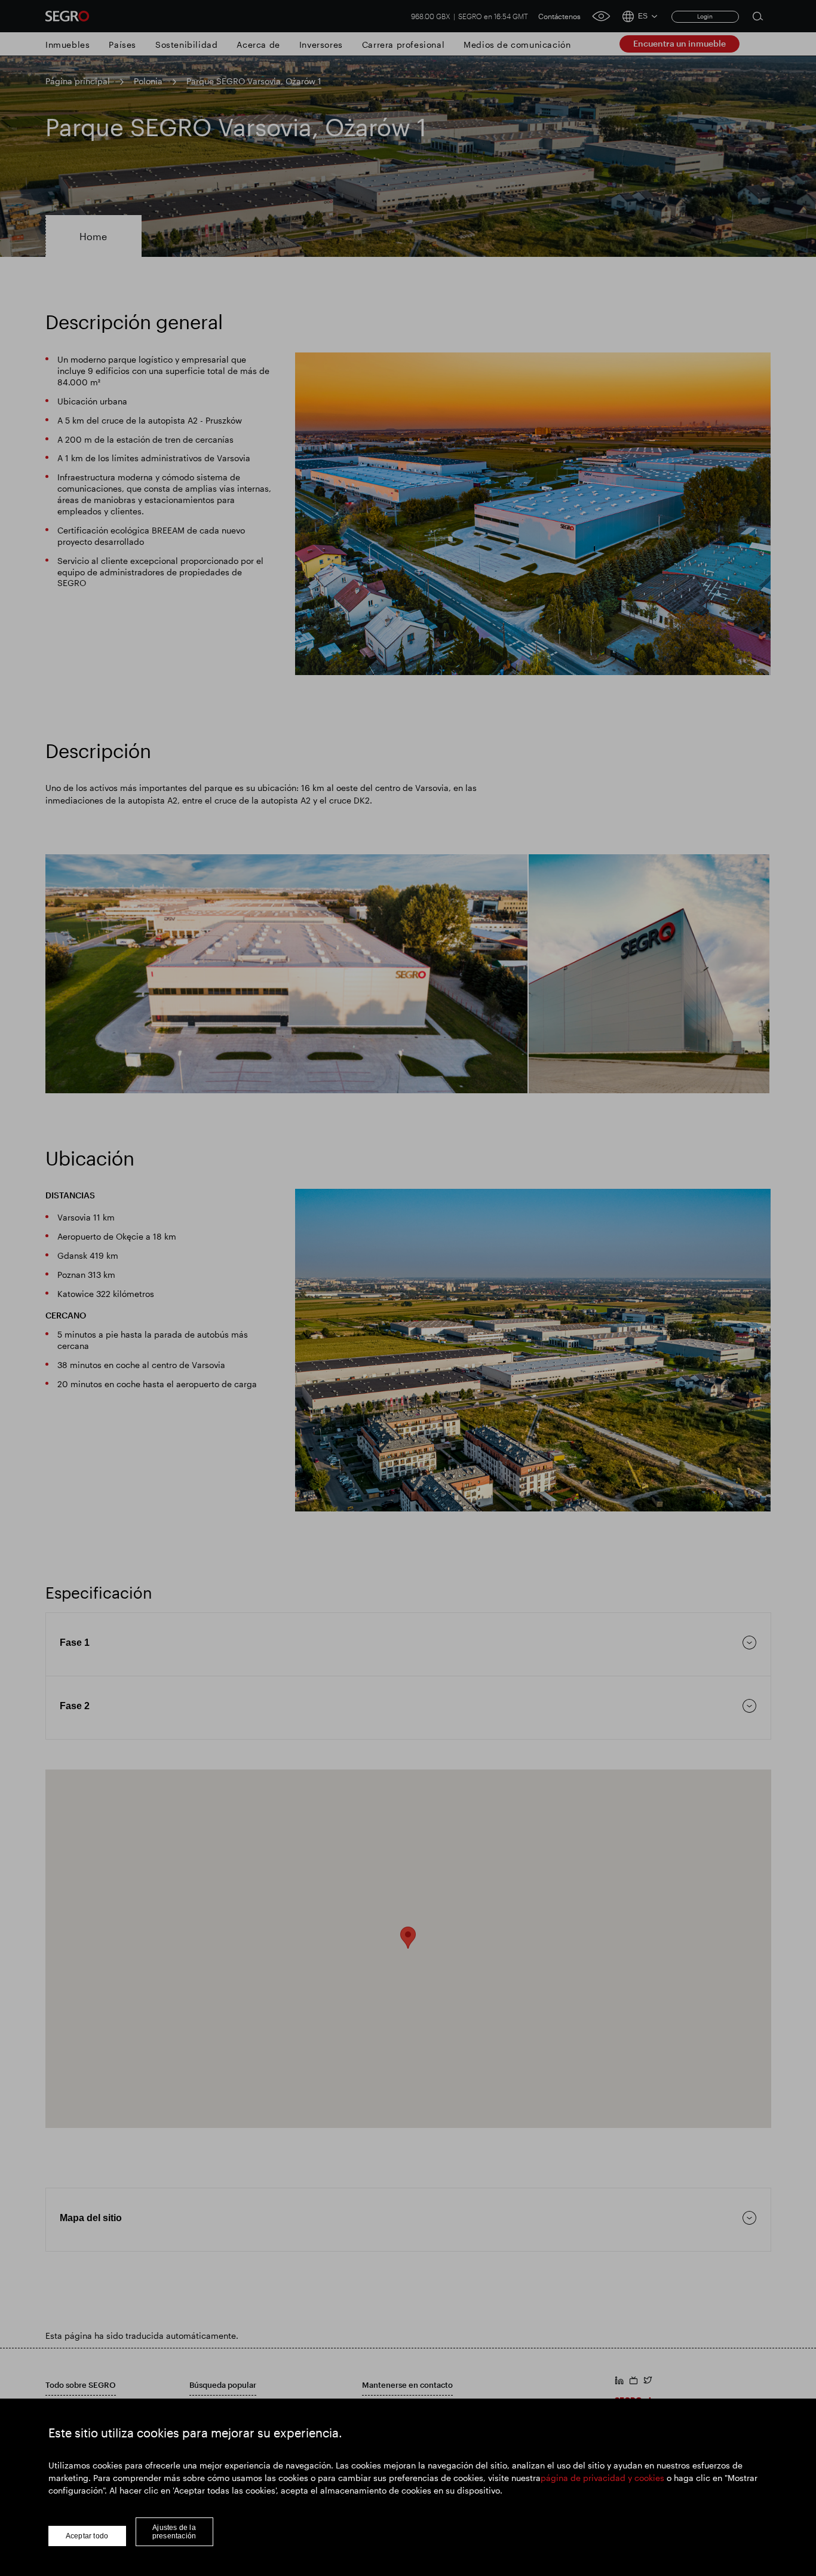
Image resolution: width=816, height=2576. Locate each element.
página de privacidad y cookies (602, 2478)
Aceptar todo (87, 2536)
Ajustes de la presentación (174, 2532)
